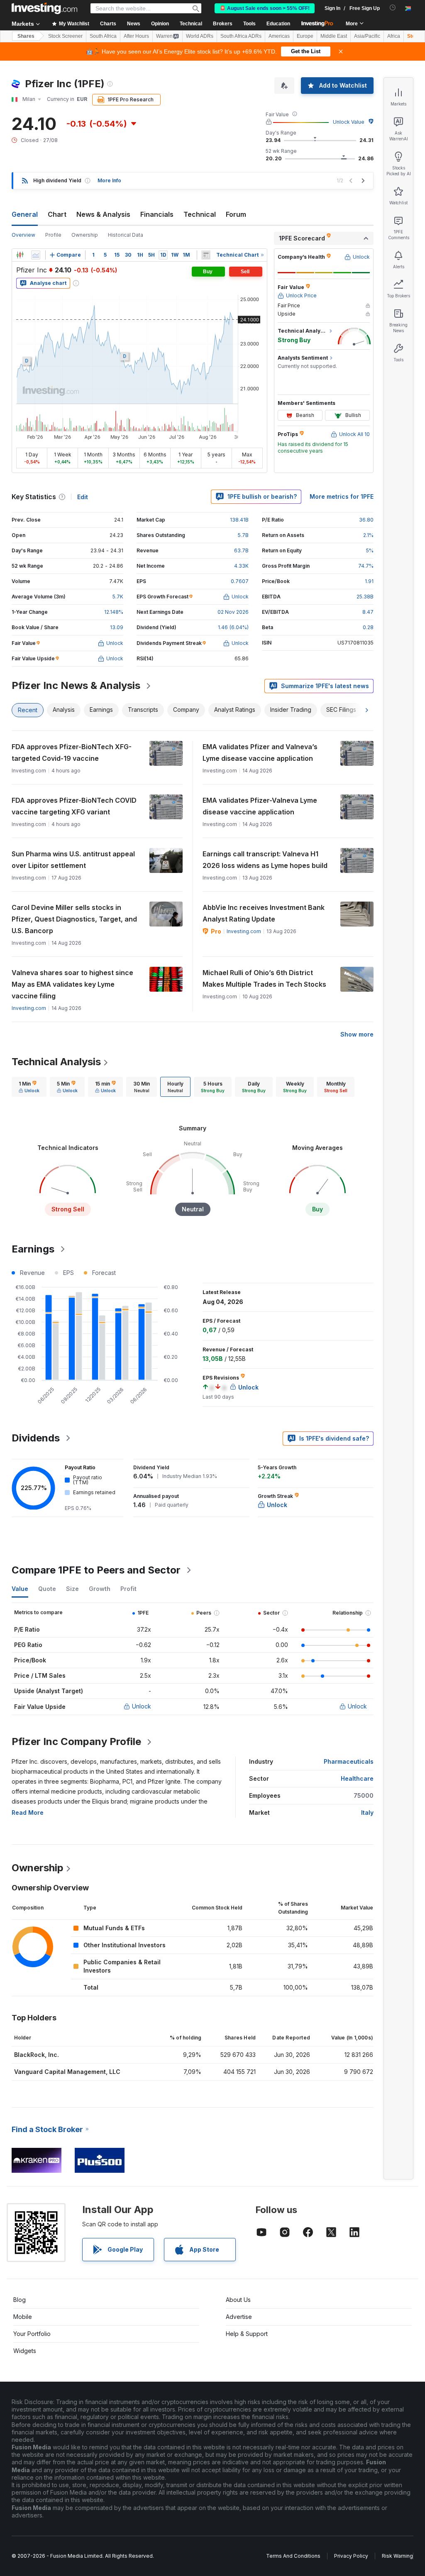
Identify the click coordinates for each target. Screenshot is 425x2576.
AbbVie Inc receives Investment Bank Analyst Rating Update (264, 913)
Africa (394, 36)
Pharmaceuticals (349, 1761)
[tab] (29, 1087)
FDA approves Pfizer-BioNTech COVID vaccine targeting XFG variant (74, 806)
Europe (305, 36)
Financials (157, 214)
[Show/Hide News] (206, 255)
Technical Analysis (56, 1062)
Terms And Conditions (293, 2556)
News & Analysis (103, 214)
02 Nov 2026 (233, 612)
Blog (20, 2300)
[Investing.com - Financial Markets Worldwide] (44, 8)
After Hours (136, 36)
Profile (53, 235)
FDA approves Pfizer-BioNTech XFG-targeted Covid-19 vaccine (72, 752)
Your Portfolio (32, 2334)
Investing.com (244, 931)
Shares (26, 36)
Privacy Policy (351, 2556)
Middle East (334, 36)
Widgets (25, 2351)
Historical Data (126, 235)
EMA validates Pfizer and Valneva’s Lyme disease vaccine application (260, 752)
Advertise (239, 2317)
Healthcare (357, 1778)
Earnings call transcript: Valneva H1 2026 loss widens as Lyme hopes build (265, 860)
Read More (28, 1813)
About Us (238, 2300)
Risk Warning (397, 2556)
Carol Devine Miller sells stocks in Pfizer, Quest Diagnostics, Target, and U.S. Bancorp (74, 919)
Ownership (85, 235)
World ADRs (200, 36)
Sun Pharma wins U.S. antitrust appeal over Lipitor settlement (73, 860)
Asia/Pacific (367, 36)
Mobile (23, 2317)
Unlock (142, 1706)
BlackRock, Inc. (37, 2055)
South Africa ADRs (241, 36)
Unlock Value (349, 122)
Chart (57, 214)
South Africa (103, 36)
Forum (236, 214)
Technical (200, 214)
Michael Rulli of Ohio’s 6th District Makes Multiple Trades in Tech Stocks (264, 978)
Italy (367, 1813)
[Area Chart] (36, 255)
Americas (279, 36)
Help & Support (247, 2334)
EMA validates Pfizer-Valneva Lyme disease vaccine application (260, 806)
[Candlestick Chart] (20, 255)
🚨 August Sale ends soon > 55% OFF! (265, 8)
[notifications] (393, 8)
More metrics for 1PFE (342, 496)
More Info (109, 180)
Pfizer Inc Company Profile (76, 1741)
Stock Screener (65, 36)
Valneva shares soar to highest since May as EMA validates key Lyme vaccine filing (72, 984)
